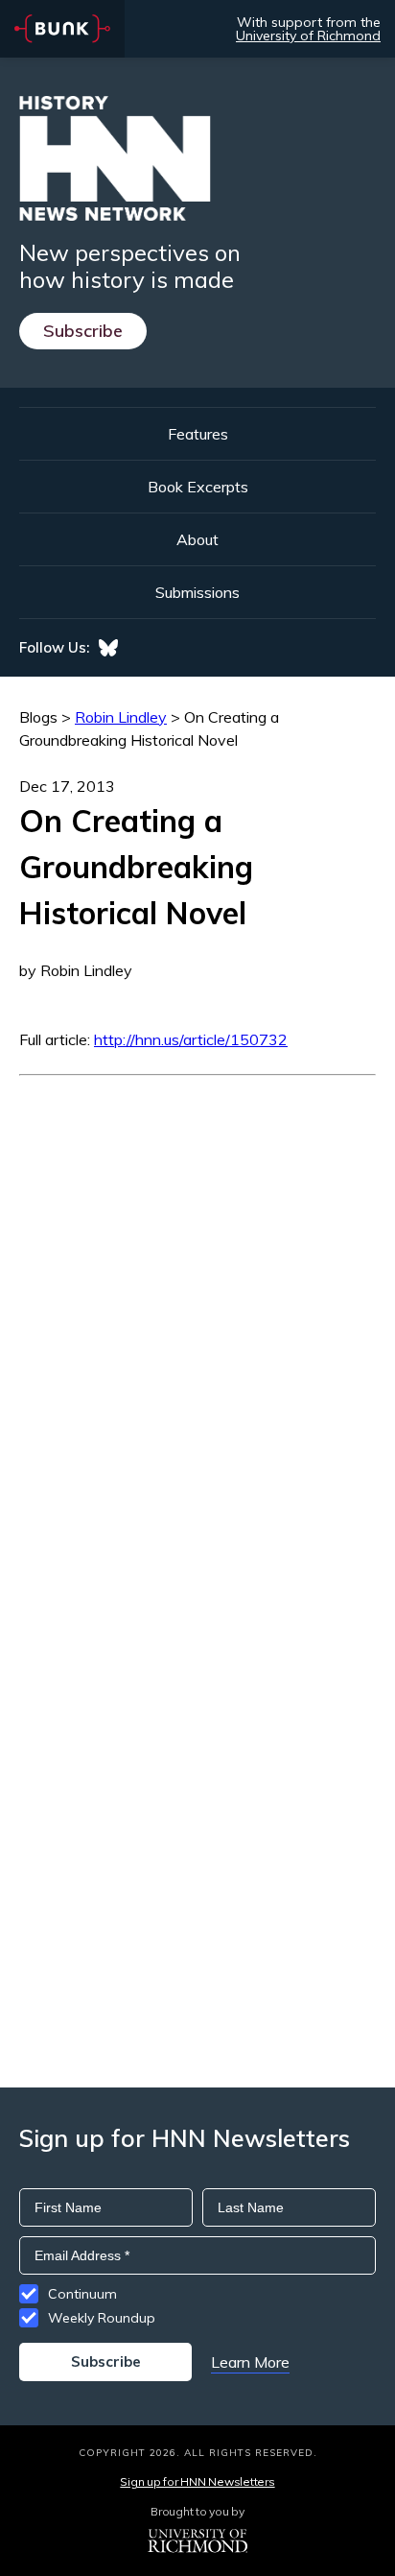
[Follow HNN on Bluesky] (108, 648)
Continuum (82, 2294)
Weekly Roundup (102, 2318)
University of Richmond (308, 36)
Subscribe (83, 331)
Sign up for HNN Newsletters (197, 2481)
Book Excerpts (198, 487)
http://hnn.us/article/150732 (191, 1039)
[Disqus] (197, 1316)
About (197, 539)
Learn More (250, 2362)
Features (198, 434)
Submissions (197, 592)
